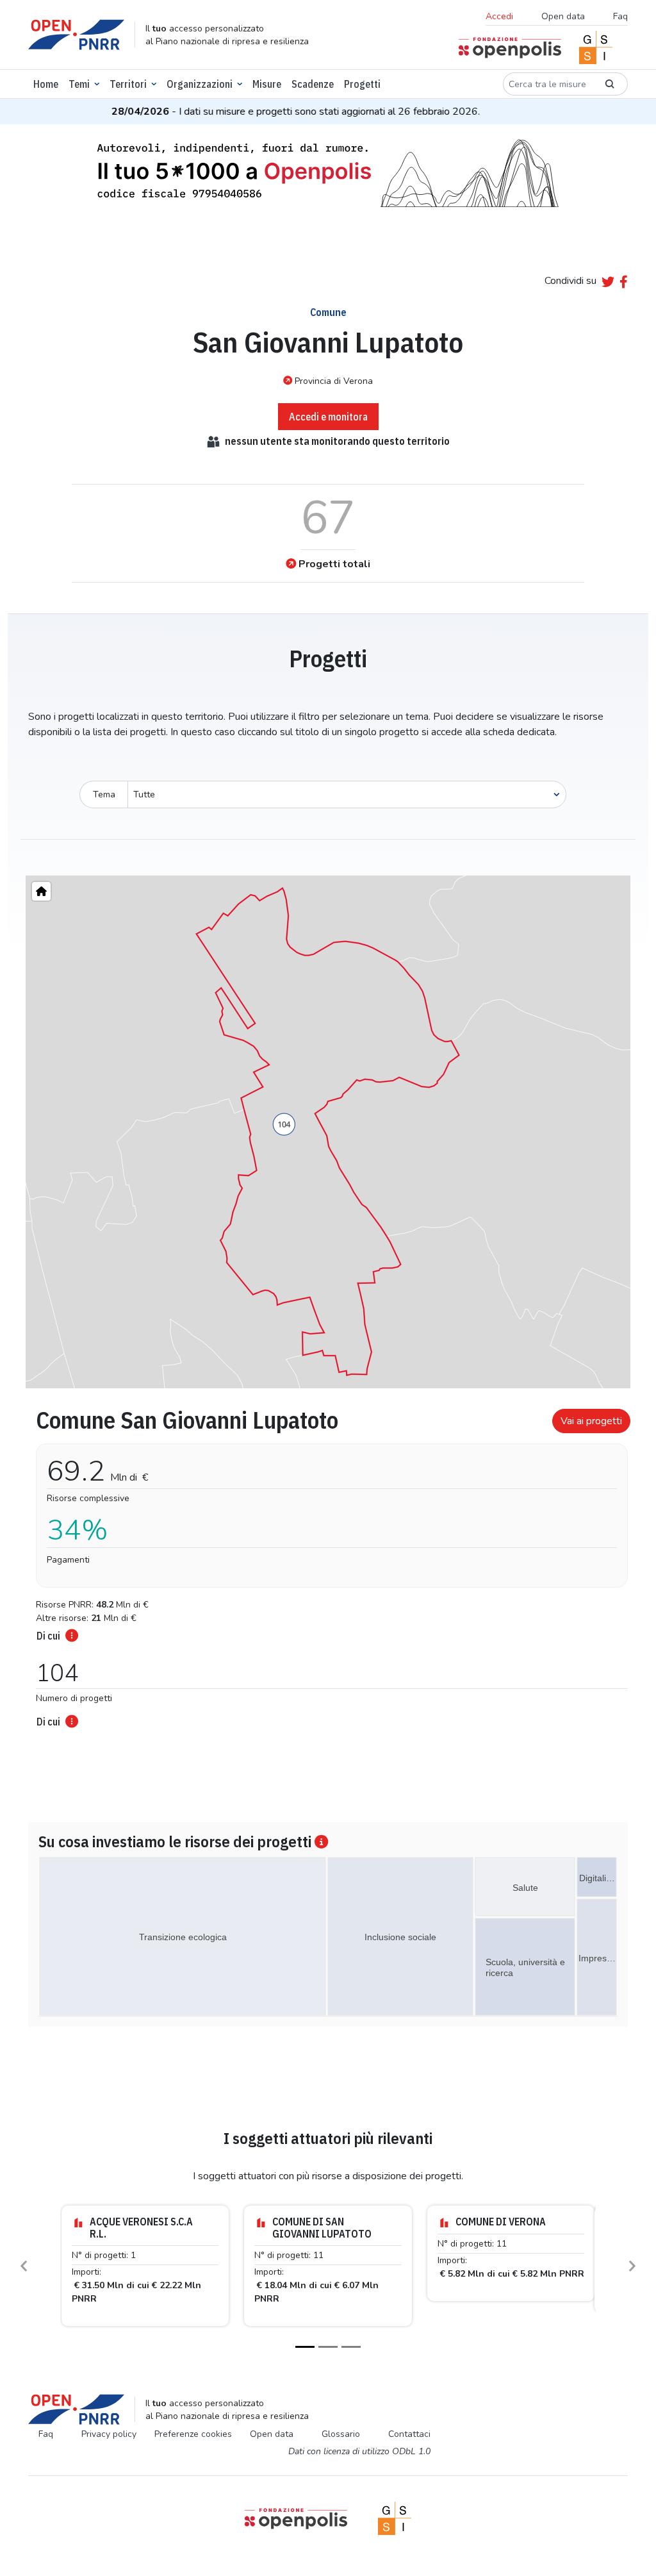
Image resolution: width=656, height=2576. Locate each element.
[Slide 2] (328, 2347)
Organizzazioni (200, 84)
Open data (563, 16)
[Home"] (41, 891)
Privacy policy (109, 2434)
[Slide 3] (351, 2347)
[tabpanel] (328, 1564)
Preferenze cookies (193, 2434)
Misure (267, 84)
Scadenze (313, 84)
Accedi (499, 16)
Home (46, 84)
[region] (328, 1132)
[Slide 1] (305, 2347)
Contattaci (409, 2434)
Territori (128, 84)
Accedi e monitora (328, 417)
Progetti (362, 84)
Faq (620, 16)
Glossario (341, 2434)
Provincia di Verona (334, 381)
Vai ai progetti (591, 1421)
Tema (104, 794)
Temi (79, 84)
